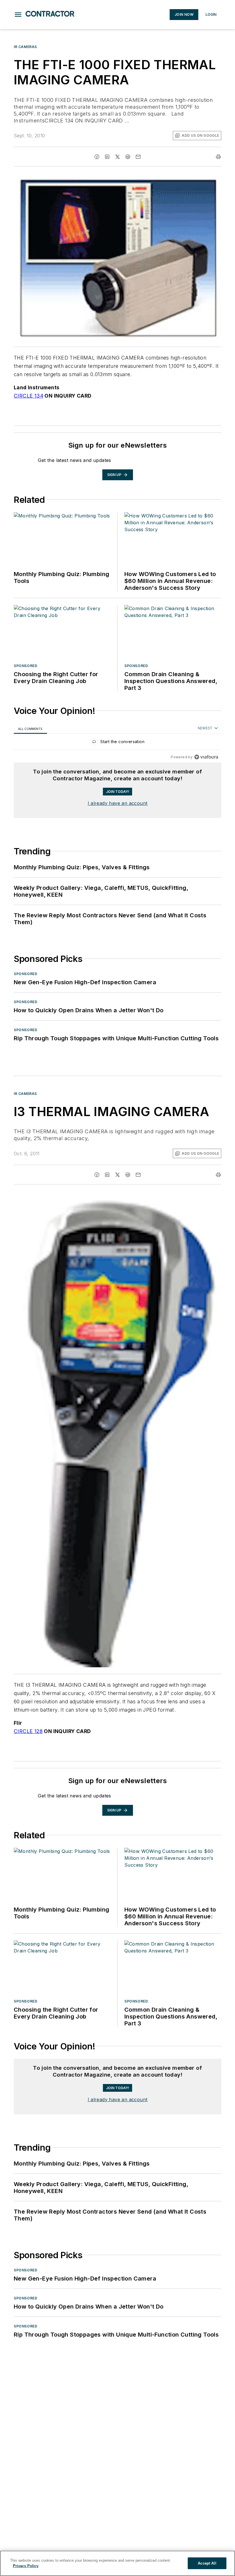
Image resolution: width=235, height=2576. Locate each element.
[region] (117, 743)
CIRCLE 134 (29, 396)
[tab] (30, 729)
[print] (218, 157)
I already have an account (118, 803)
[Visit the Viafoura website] (206, 757)
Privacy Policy (26, 2566)
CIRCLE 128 (28, 1731)
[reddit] (128, 157)
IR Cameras (25, 47)
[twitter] (117, 157)
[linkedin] (107, 157)
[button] (18, 15)
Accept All (207, 2563)
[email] (138, 157)
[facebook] (97, 157)
